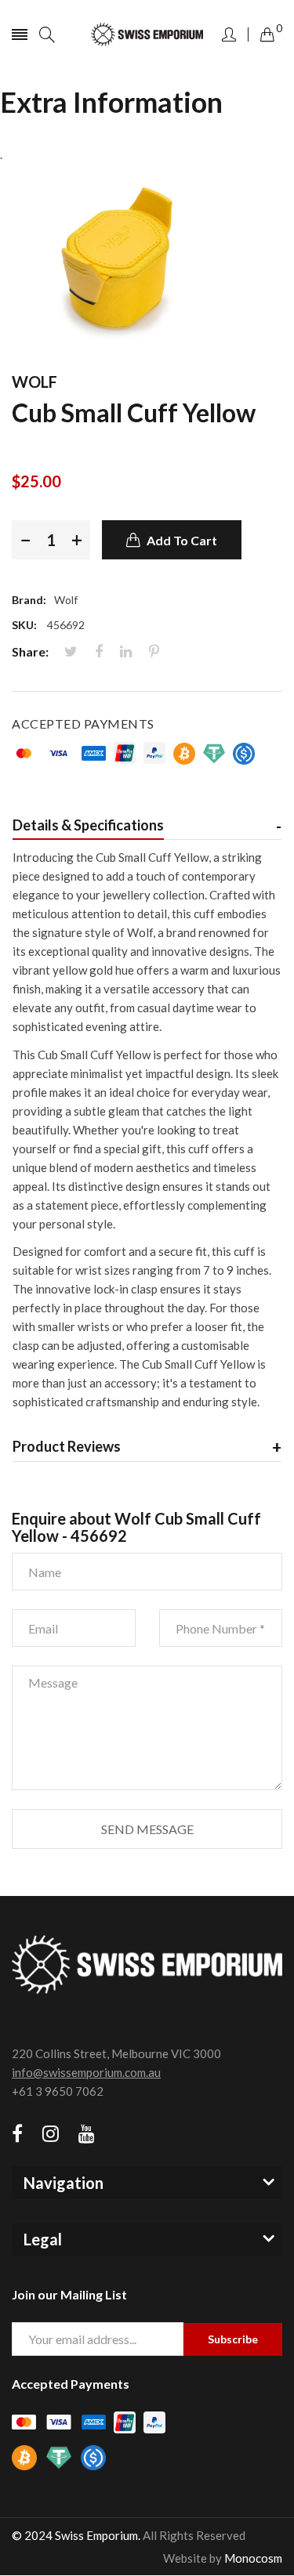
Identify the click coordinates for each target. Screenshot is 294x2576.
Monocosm (253, 2558)
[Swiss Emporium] (147, 35)
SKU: (24, 625)
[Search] (47, 34)
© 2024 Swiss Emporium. (76, 2535)
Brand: (29, 600)
